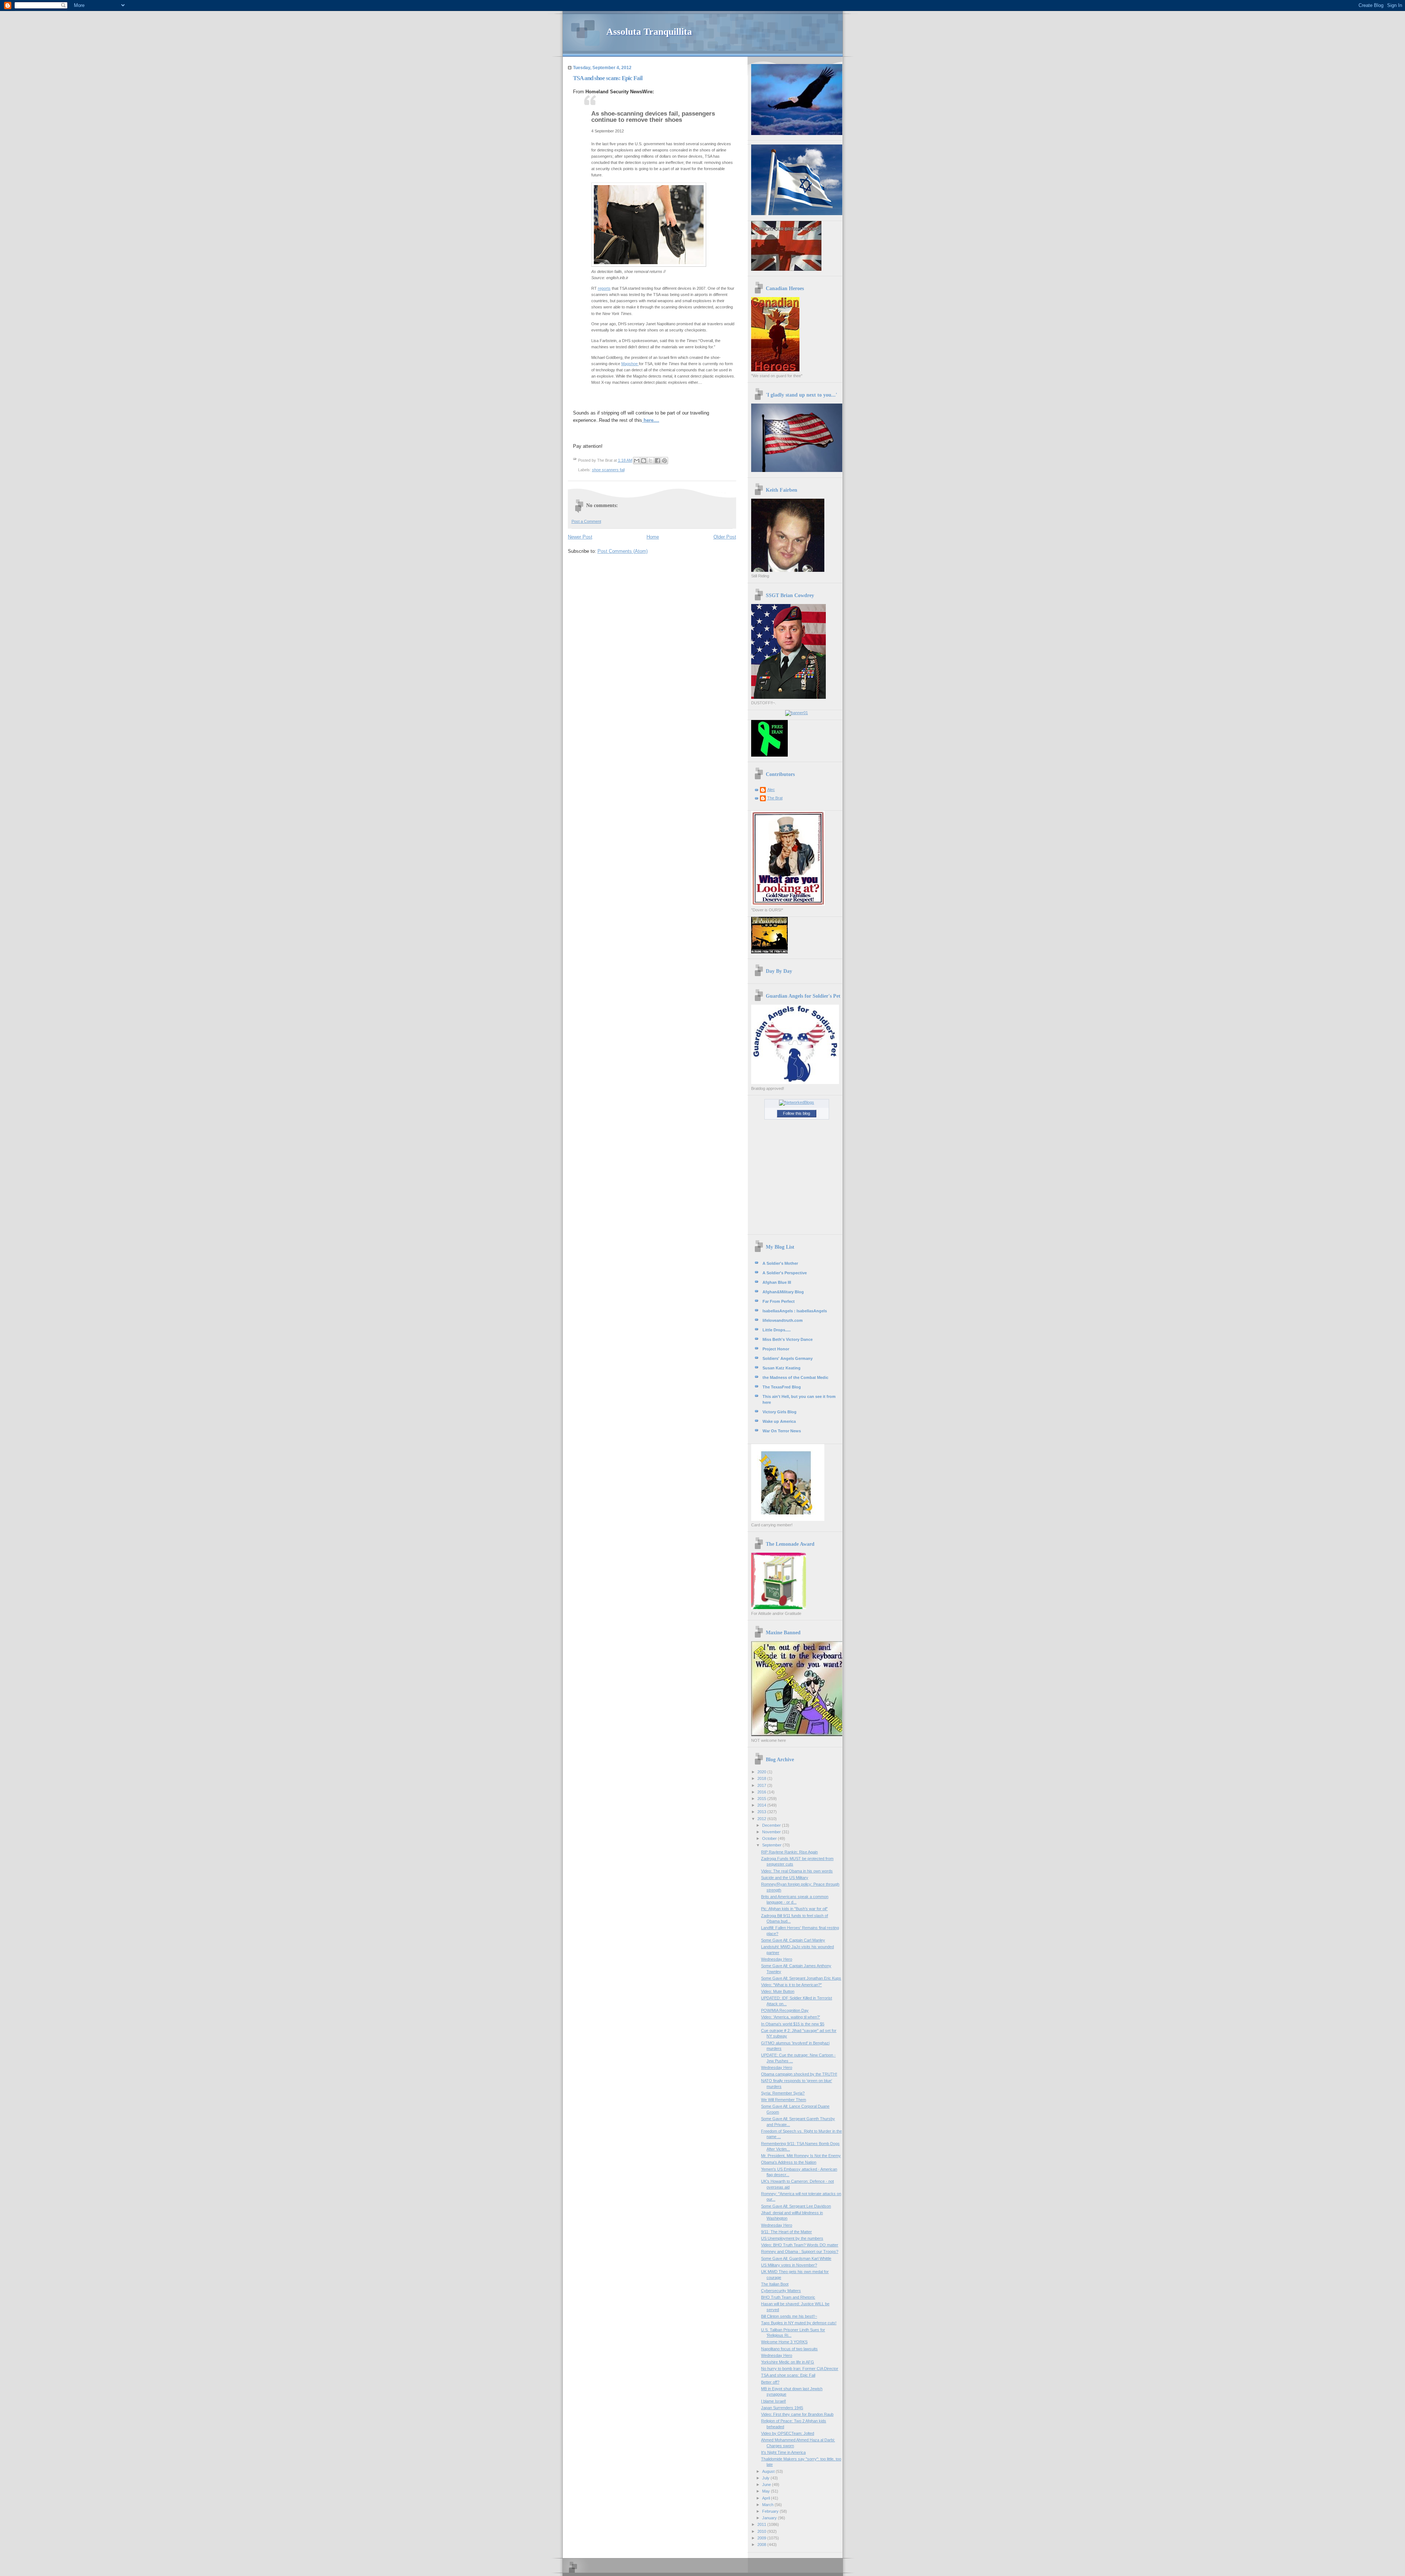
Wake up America (779, 1421)
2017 (762, 1785)
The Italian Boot (775, 2284)
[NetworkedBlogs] (797, 1102)
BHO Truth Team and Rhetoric (788, 2297)
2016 (762, 1792)
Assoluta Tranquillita (649, 32)
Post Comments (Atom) (623, 551)
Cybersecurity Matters (781, 2291)
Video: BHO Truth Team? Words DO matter (800, 2245)
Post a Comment (586, 521)
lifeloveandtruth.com (783, 1320)
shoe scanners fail (608, 470)
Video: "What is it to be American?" (791, 1985)
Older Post (725, 537)
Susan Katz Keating (782, 1368)
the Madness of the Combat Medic (795, 1377)
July (766, 2478)
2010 (762, 2531)
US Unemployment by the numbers (792, 2238)
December (772, 1825)
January (770, 2518)
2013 (762, 1812)
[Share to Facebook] (657, 461)
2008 (762, 2545)
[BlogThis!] (644, 461)
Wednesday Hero (777, 1959)
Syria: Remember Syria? (783, 2093)
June (767, 2485)
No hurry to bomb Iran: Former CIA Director (800, 2369)
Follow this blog (797, 1113)
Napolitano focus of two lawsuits (789, 2349)
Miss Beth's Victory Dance (788, 1339)
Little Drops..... (777, 1330)
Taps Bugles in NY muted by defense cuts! (799, 2323)
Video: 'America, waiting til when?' (790, 2017)
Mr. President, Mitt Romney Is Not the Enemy (801, 2156)
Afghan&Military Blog (783, 1292)
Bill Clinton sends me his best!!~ (789, 2316)
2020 (762, 1772)
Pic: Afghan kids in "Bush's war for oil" (794, 1909)
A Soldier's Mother (780, 1263)
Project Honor (776, 1349)
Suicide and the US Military (785, 1878)
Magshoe (630, 364)
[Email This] (637, 461)
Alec (771, 790)
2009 (762, 2538)
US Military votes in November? (789, 2265)
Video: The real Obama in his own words (797, 1871)
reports (604, 288)
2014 (762, 1805)
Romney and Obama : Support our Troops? (800, 2251)
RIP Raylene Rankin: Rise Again (789, 1852)
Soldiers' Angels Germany (788, 1358)
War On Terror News (782, 1431)
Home (653, 537)
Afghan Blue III (777, 1282)
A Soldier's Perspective (785, 1273)
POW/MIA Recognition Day (785, 2010)
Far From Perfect (779, 1301)
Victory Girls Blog (780, 1412)
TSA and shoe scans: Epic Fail (788, 2375)
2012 (762, 1819)
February (771, 2511)
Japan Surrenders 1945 (782, 2408)
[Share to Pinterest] (664, 461)
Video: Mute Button (778, 1991)
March (768, 2505)
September (772, 1845)
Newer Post (580, 537)
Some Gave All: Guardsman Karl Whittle (796, 2258)
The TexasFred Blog (782, 1387)
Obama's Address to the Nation (789, 2162)
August (769, 2471)
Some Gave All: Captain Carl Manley (793, 1940)
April (767, 2498)
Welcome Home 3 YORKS (784, 2342)
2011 (762, 2524)
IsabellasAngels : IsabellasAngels (795, 1311)
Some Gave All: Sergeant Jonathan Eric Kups (801, 1978)
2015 (762, 1799)
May (767, 2491)
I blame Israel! (773, 2401)
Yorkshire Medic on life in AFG (788, 2362)
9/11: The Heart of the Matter (786, 2232)
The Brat (775, 798)
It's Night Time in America (783, 2452)
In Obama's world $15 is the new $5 (793, 2024)
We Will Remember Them (784, 2100)
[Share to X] (651, 461)
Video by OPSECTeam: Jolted (788, 2433)
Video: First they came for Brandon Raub (797, 2414)
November (772, 1832)
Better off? (770, 2382)
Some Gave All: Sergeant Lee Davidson (796, 2206)
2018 (762, 1778)
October (770, 1838)
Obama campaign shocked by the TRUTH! (799, 2074)
